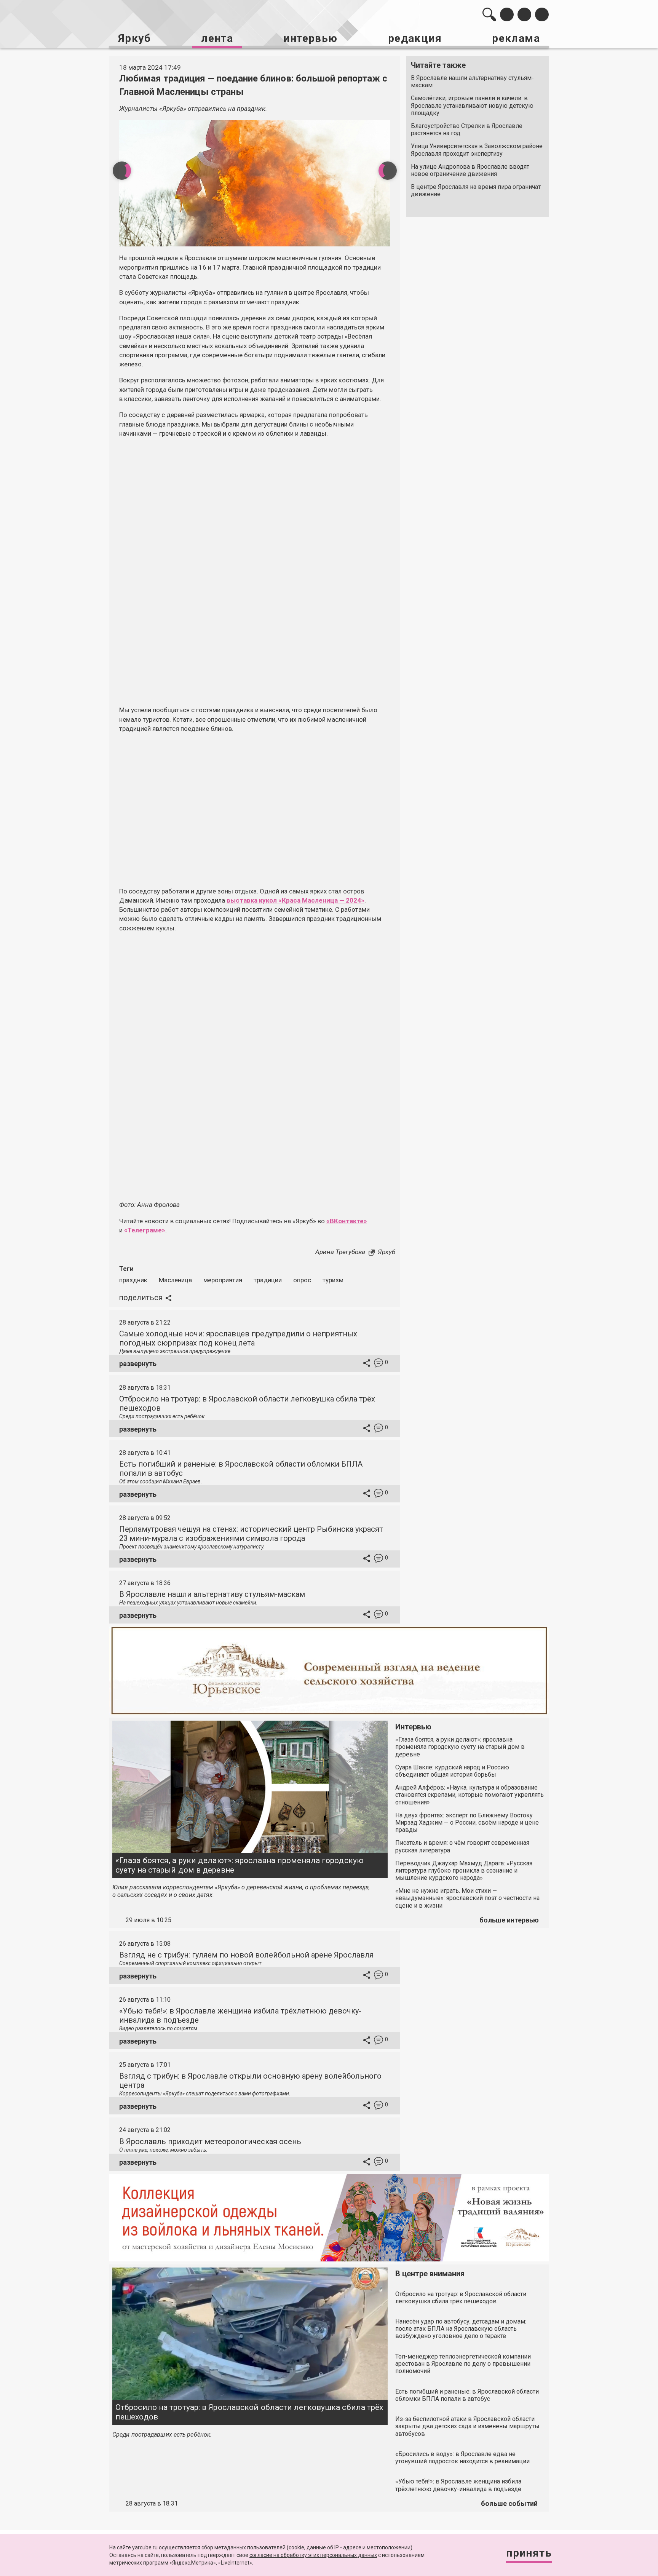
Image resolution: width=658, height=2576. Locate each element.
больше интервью (509, 1920)
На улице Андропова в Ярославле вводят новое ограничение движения (470, 170)
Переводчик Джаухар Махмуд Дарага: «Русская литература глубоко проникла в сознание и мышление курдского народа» (464, 1870)
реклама (516, 38)
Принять (529, 2553)
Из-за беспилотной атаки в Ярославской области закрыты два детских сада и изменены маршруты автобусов (467, 2426)
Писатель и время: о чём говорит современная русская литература (462, 1846)
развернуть (138, 1364)
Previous (122, 171)
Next (388, 171)
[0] (379, 1364)
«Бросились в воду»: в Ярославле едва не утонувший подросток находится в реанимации (462, 2458)
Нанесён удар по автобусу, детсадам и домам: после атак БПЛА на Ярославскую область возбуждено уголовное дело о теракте (461, 2329)
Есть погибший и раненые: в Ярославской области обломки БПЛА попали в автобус (467, 2395)
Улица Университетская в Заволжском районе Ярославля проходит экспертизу (477, 150)
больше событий (509, 2503)
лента (217, 38)
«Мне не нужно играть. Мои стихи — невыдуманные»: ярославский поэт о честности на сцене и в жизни (467, 1898)
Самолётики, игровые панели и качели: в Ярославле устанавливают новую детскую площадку (472, 105)
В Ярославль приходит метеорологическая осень (210, 2141)
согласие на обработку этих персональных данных (313, 2555)
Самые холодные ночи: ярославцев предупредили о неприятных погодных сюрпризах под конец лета (238, 1338)
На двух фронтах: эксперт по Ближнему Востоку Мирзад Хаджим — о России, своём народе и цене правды (467, 1823)
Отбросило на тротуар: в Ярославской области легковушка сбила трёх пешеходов (249, 2412)
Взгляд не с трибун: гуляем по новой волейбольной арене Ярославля (246, 1955)
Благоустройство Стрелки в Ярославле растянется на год (467, 129)
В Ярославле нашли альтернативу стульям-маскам (472, 81)
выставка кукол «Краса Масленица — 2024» (295, 900)
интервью (310, 38)
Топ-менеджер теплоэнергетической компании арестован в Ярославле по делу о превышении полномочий (463, 2364)
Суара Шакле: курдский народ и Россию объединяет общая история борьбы (452, 1771)
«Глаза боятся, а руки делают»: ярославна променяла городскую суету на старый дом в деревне (240, 1865)
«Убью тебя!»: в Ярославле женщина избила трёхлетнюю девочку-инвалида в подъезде (458, 2485)
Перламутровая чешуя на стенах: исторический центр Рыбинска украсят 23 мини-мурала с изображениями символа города (251, 1534)
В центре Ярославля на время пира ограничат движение (476, 190)
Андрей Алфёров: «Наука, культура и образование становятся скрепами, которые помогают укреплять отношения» (470, 1795)
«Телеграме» (145, 1230)
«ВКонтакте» (347, 1221)
